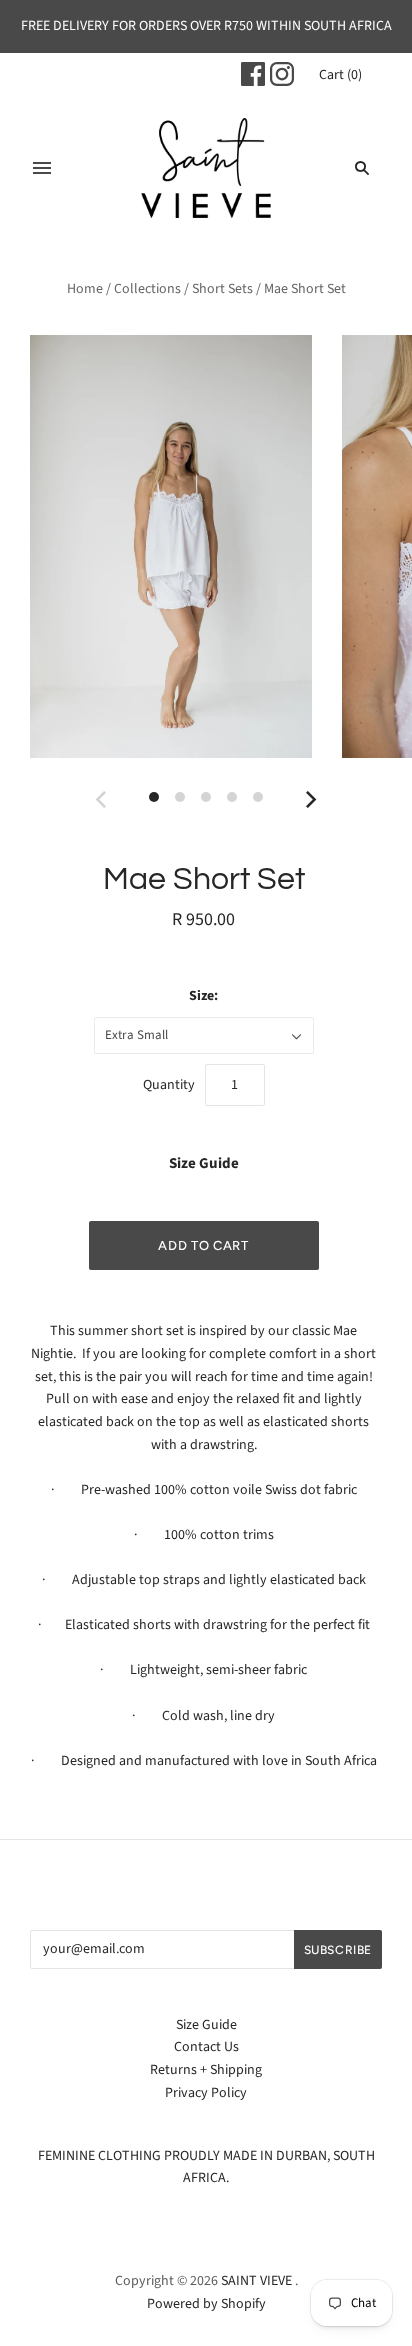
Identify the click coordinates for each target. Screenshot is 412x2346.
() (340, 75)
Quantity (169, 1085)
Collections (147, 289)
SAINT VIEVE (256, 2281)
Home (85, 289)
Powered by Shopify (206, 2304)
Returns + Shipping (206, 2070)
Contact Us (206, 2047)
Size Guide (204, 1163)
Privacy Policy (206, 2093)
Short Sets (222, 289)
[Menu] (42, 168)
